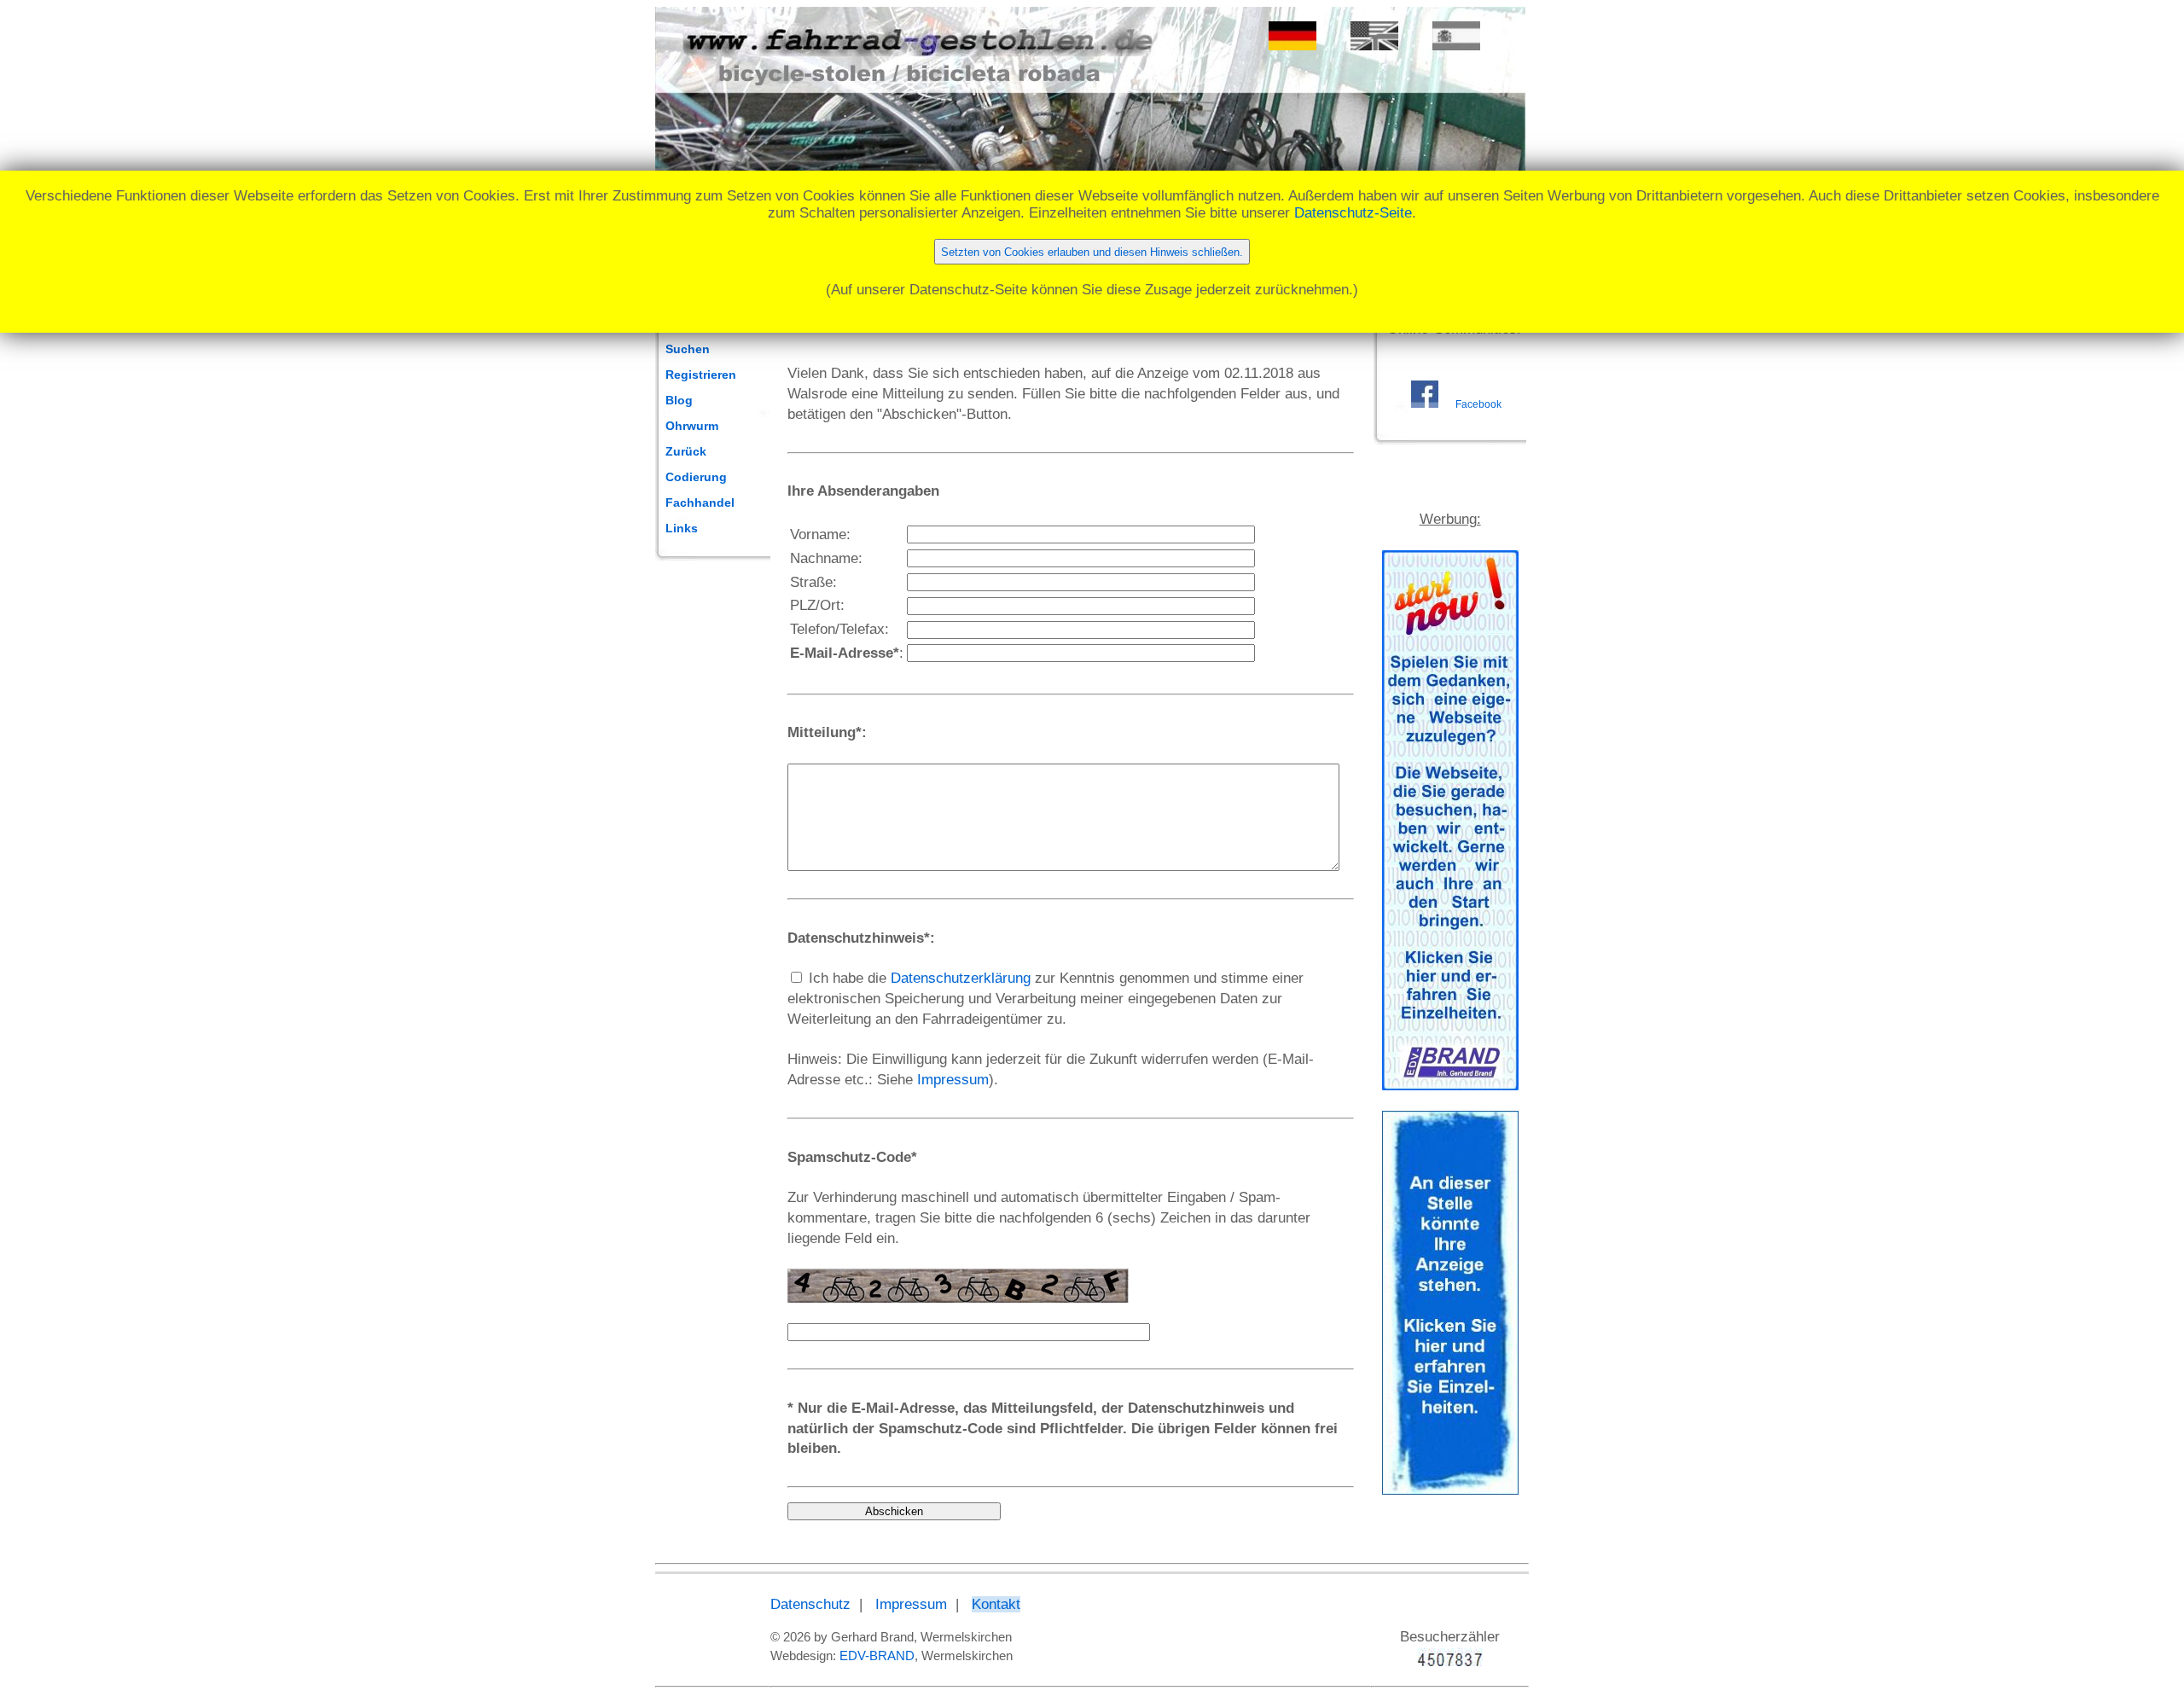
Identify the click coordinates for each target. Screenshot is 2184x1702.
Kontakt (996, 1604)
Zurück (686, 451)
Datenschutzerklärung (961, 978)
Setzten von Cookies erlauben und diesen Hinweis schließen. (1092, 252)
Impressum (953, 1080)
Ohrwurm (692, 426)
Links (682, 528)
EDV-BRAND (877, 1656)
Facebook (1478, 404)
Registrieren (701, 375)
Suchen (688, 349)
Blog (679, 400)
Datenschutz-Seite (1353, 213)
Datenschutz (810, 1604)
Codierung (696, 477)
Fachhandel (700, 502)
